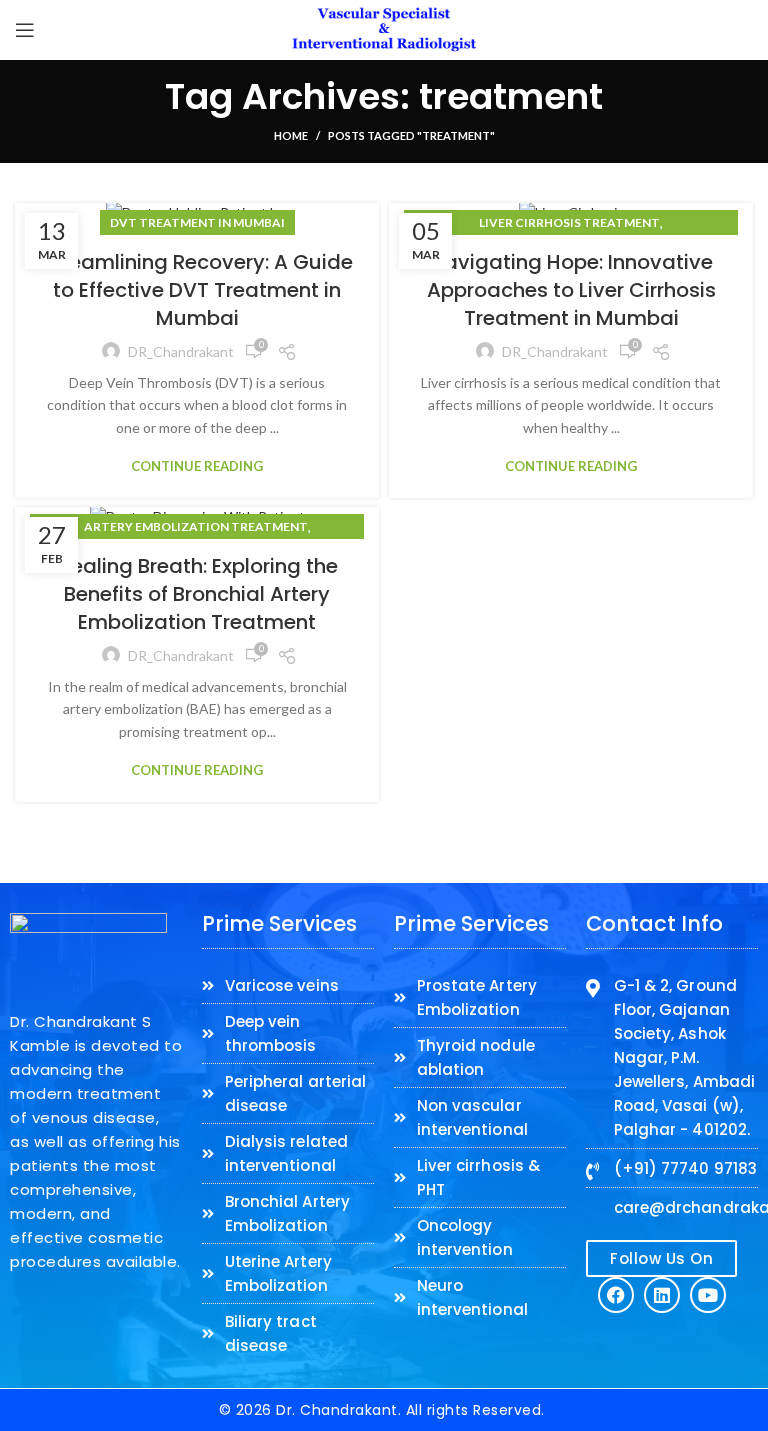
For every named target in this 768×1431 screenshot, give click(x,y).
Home (291, 135)
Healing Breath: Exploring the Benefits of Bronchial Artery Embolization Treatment (197, 594)
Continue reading (197, 466)
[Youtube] (708, 1295)
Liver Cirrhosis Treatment (569, 222)
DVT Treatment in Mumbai (197, 222)
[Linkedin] (662, 1295)
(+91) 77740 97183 (686, 1168)
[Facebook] (616, 1295)
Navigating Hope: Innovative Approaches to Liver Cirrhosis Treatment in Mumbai (571, 290)
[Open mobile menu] (25, 30)
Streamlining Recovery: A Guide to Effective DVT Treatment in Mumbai (197, 290)
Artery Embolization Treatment (196, 526)
